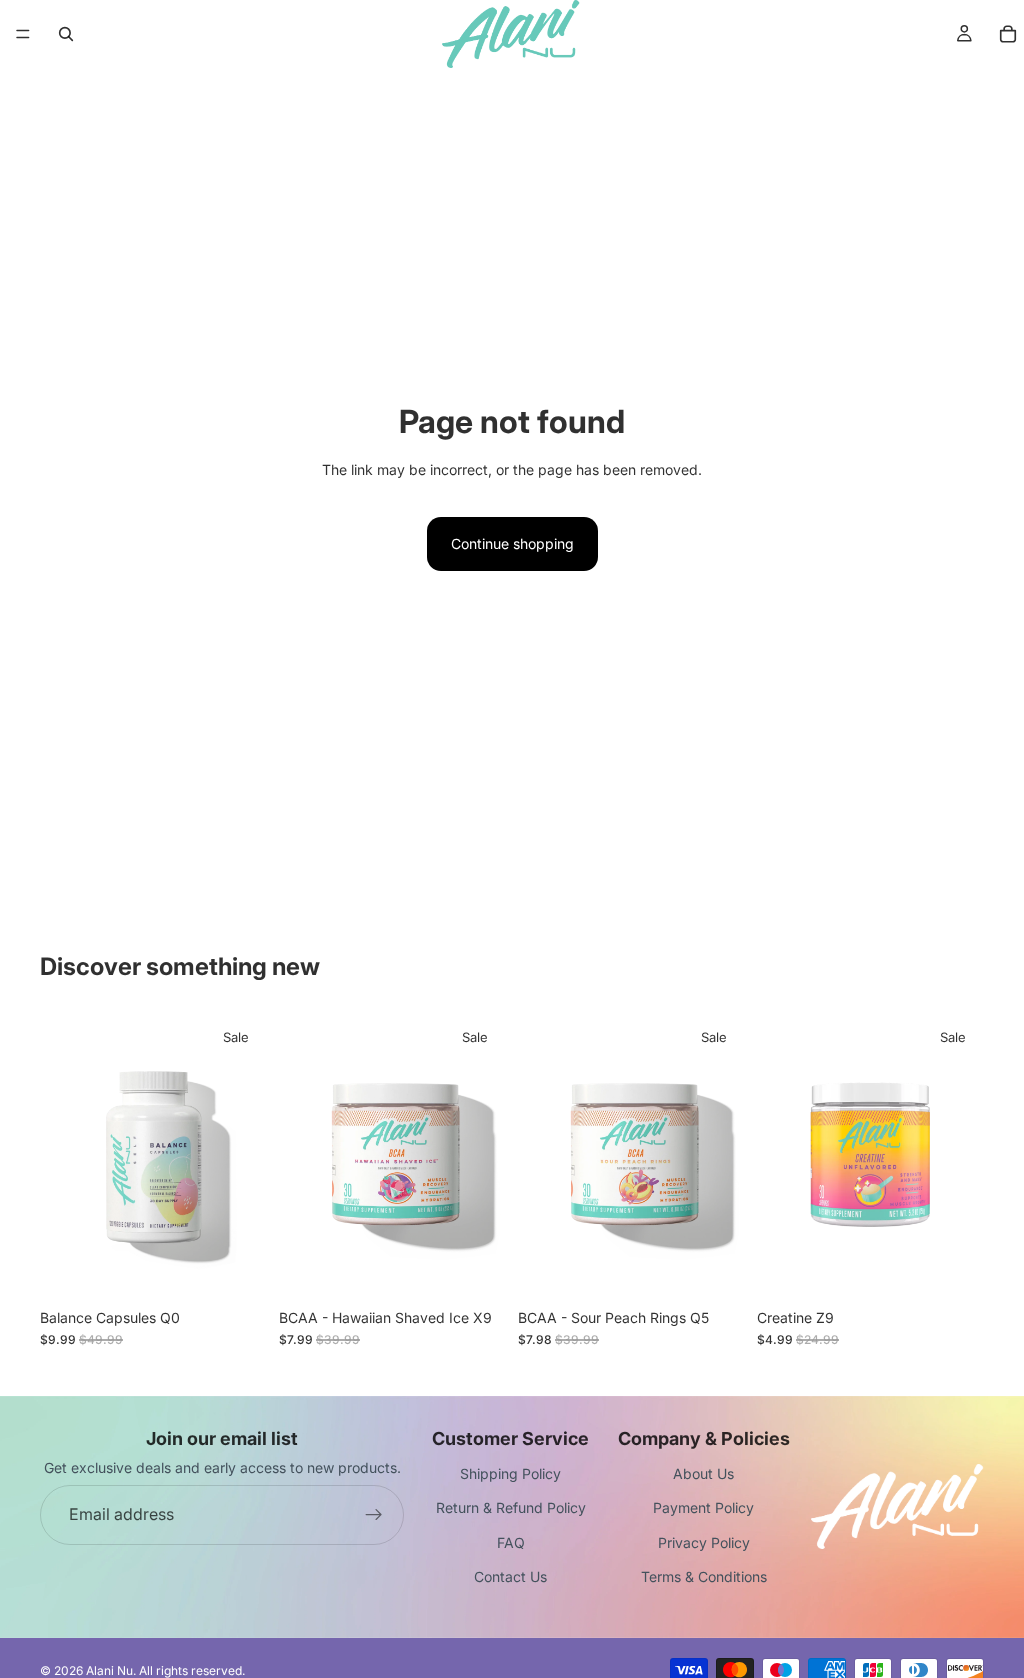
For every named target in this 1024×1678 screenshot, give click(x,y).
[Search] (66, 34)
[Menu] (23, 34)
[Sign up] (374, 1515)
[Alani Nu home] (897, 1506)
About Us (703, 1473)
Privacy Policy (704, 1542)
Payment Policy (703, 1507)
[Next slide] (245, 1157)
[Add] (236, 1268)
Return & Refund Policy (511, 1507)
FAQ (511, 1542)
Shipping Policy (510, 1473)
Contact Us (510, 1576)
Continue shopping (512, 543)
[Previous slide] (62, 1157)
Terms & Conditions (704, 1576)
